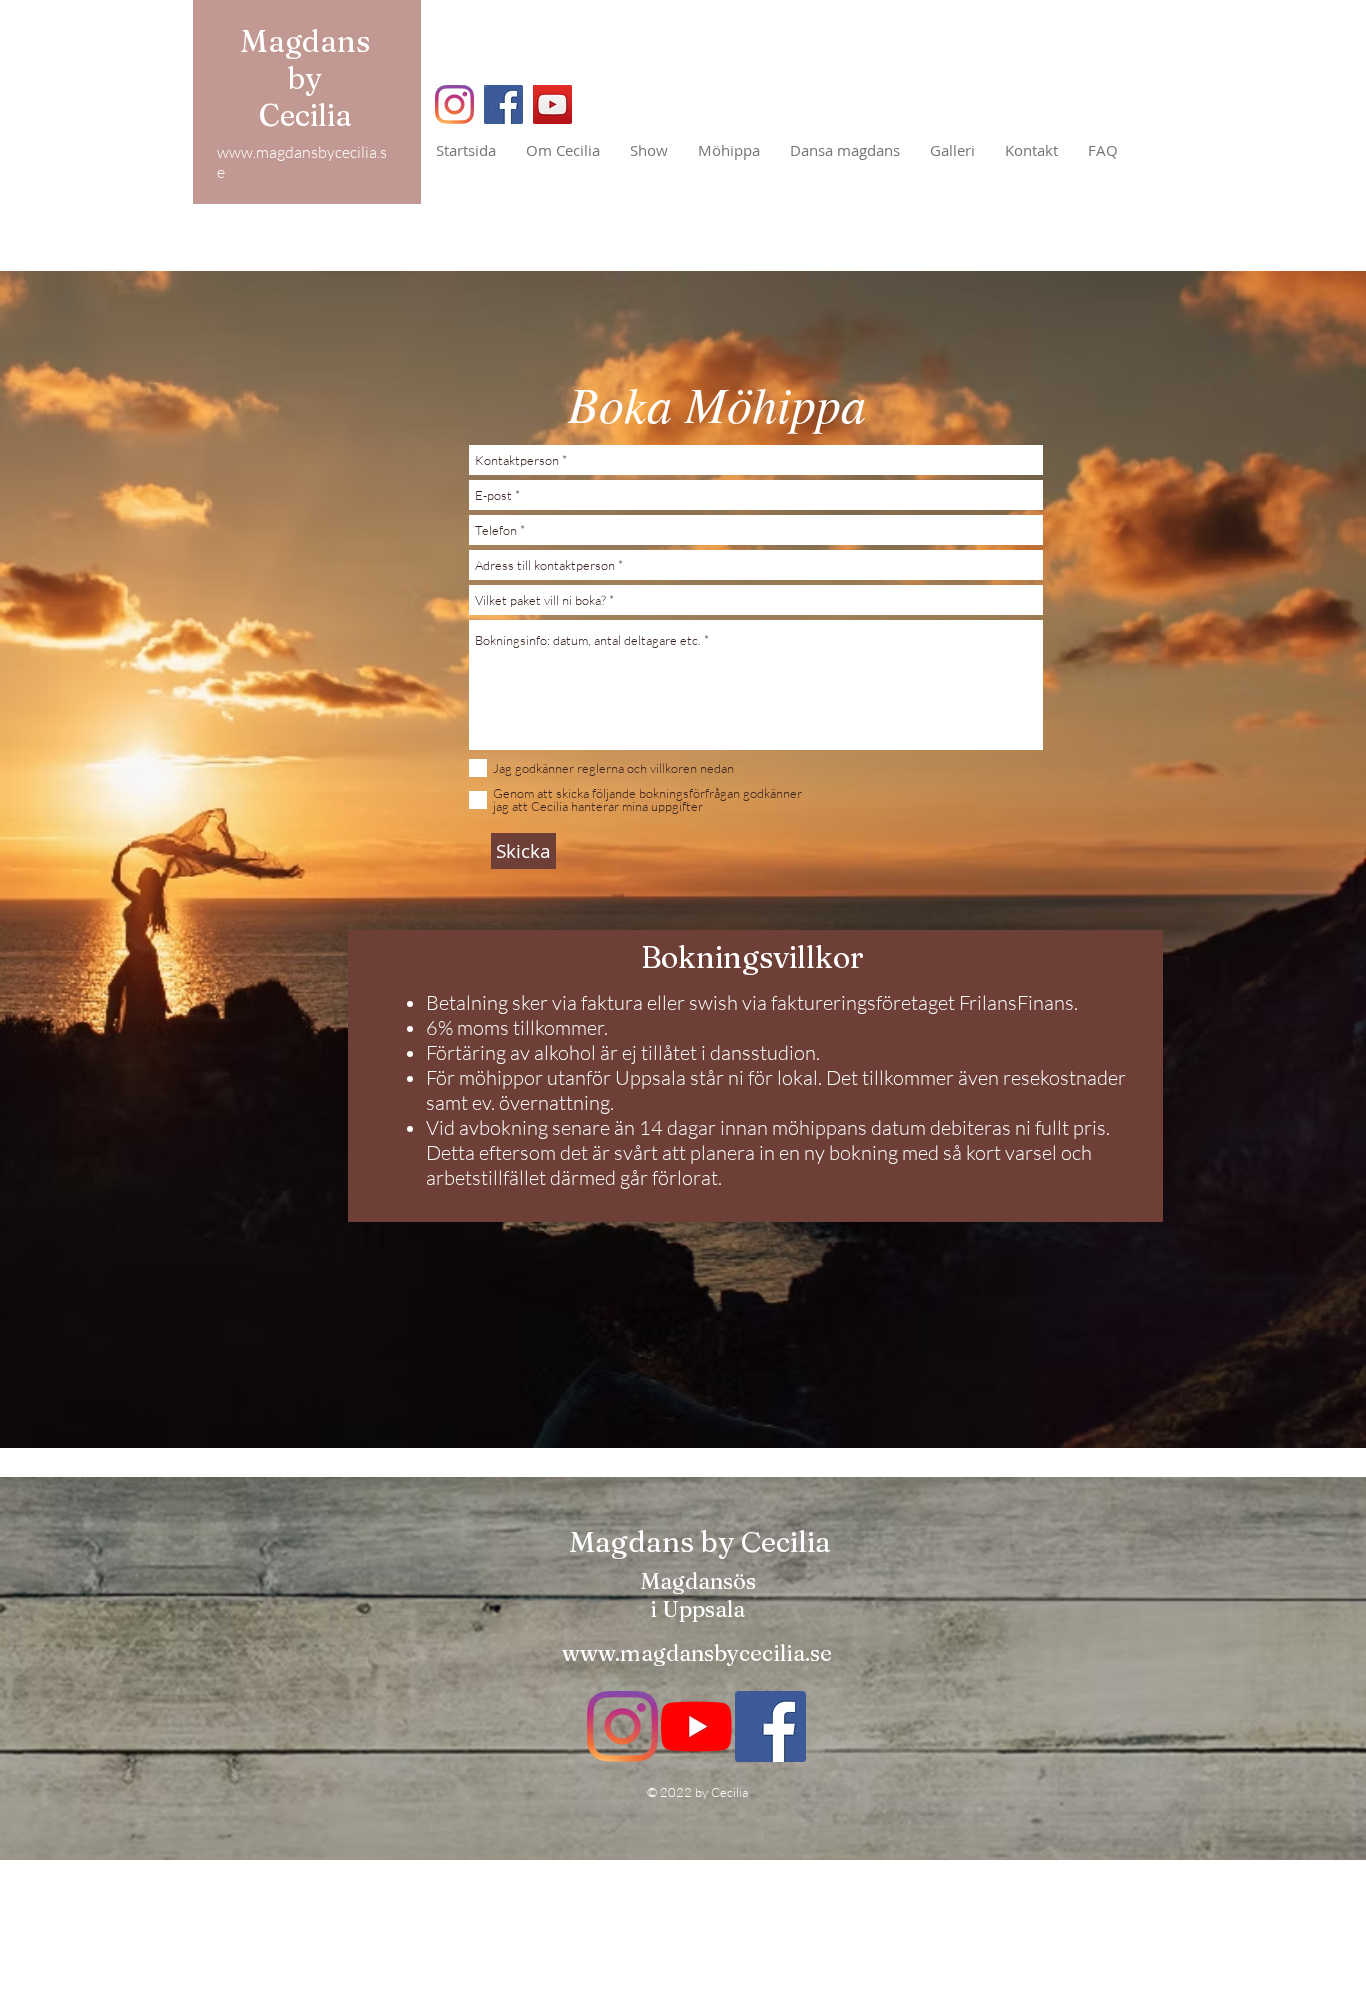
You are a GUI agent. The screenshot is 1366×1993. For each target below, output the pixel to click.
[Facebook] (503, 104)
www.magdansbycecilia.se (697, 1653)
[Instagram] (454, 104)
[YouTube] (552, 104)
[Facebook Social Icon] (770, 1726)
